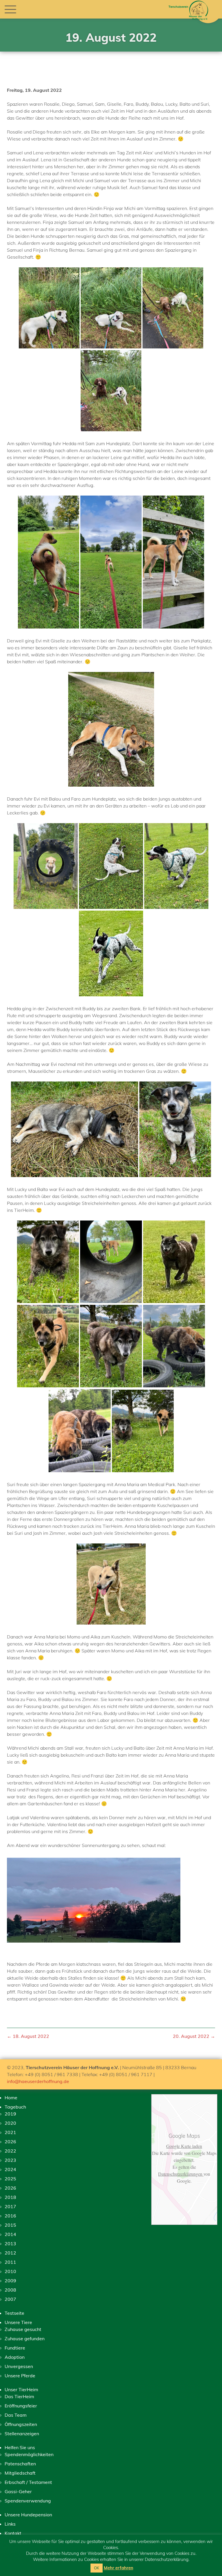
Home (11, 2098)
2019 (10, 2114)
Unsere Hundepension (28, 2515)
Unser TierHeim (21, 2389)
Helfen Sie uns (20, 2447)
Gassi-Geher (18, 2491)
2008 (10, 2290)
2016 (10, 2216)
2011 (10, 2262)
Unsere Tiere (18, 2322)
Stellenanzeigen (22, 2434)
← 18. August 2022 (28, 2036)
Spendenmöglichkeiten (29, 2454)
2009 (10, 2281)
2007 (10, 2299)
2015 (10, 2225)
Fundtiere (15, 2348)
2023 (10, 2160)
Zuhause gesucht (23, 2329)
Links (10, 2524)
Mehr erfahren (119, 2568)
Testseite (14, 2313)
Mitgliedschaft (20, 2473)
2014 (10, 2234)
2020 (10, 2123)
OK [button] (97, 2568)
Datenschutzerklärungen (181, 2174)
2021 (10, 2132)
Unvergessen (19, 2366)
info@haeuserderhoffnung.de (38, 2081)
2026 (10, 2142)
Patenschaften (20, 2464)
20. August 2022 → (194, 2036)
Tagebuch (15, 2107)
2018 (10, 2197)
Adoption (15, 2357)
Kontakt (13, 2533)
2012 (10, 2253)
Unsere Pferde (20, 2376)
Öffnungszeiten (21, 2424)
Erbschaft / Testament (28, 2482)
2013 (10, 2244)
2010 (10, 2271)
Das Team (16, 2415)
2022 (10, 2151)
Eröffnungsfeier (21, 2406)
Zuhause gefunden (25, 2339)
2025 (10, 2179)
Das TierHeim (19, 2396)
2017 (10, 2206)
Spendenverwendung (28, 2501)
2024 (10, 2169)
